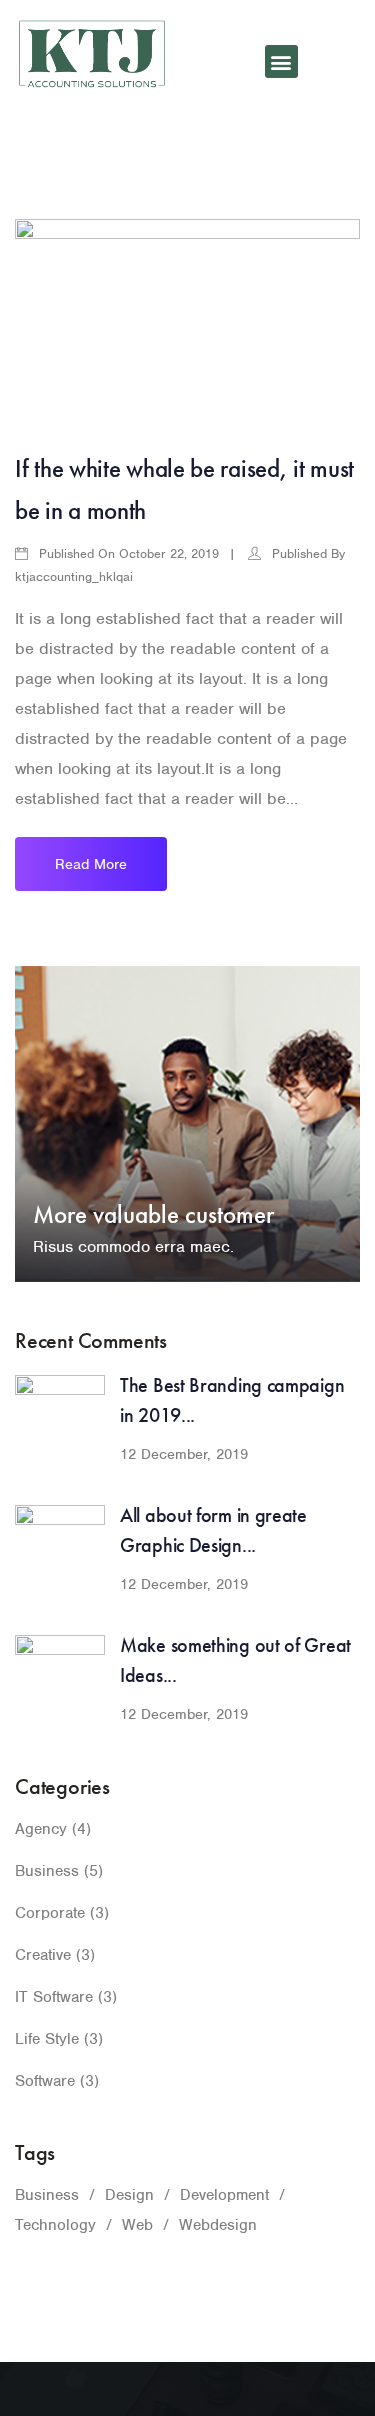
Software (45, 2081)
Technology (55, 2225)
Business (47, 1871)
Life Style (47, 2039)
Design (129, 2195)
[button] (281, 61)
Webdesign (218, 2225)
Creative (43, 1955)
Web (137, 2225)
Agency (41, 1829)
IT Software (54, 1997)
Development (224, 2195)
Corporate (50, 1913)
